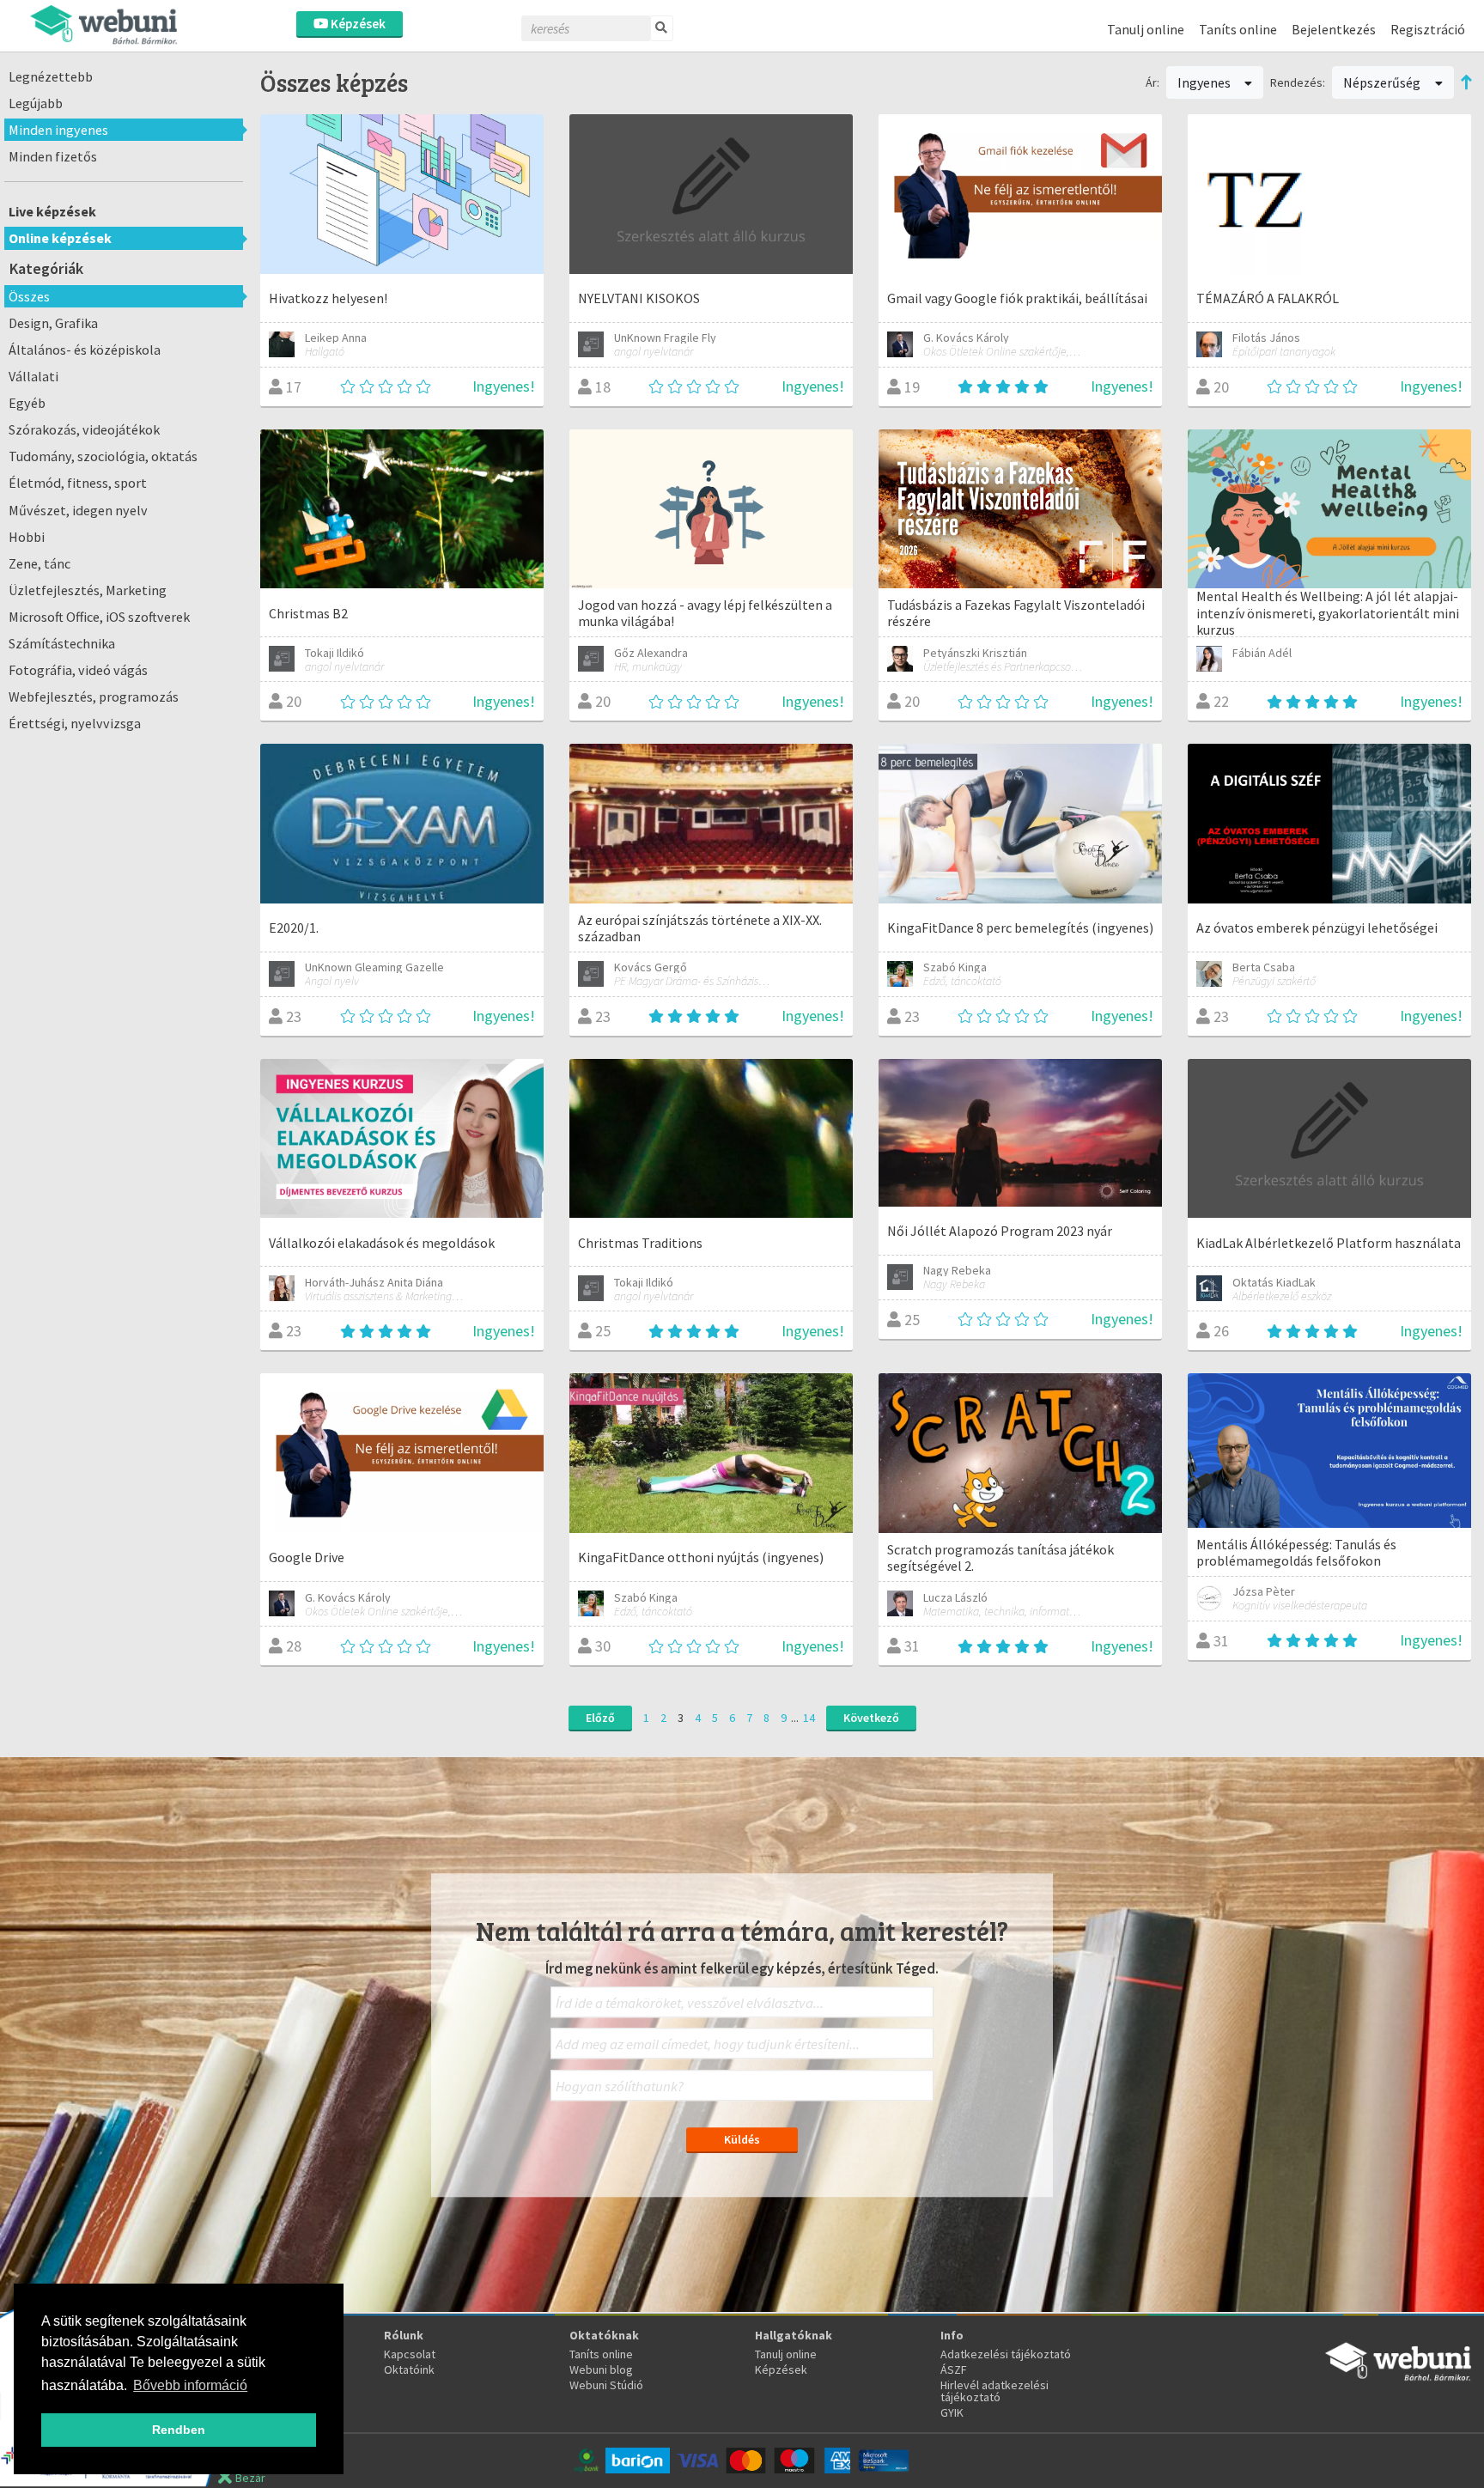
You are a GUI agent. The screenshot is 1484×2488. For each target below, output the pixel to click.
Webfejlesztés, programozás (94, 697)
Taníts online (1238, 29)
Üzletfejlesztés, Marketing (88, 590)
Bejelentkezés (1334, 29)
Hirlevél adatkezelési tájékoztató (994, 2391)
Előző (600, 1718)
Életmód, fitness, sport (78, 483)
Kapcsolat (410, 2354)
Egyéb (27, 403)
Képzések (357, 24)
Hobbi (27, 537)
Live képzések (52, 211)
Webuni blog (601, 2369)
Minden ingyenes (58, 130)
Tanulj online (1146, 29)
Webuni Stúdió (606, 2385)
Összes (29, 296)
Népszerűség (1383, 82)
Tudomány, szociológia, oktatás (103, 456)
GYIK (952, 2412)
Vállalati (33, 376)
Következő (871, 1718)
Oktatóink (409, 2369)
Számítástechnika (62, 643)
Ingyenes (1205, 82)
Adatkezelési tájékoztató (1006, 2354)
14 (809, 1718)
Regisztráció (1428, 29)
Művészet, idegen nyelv (78, 510)
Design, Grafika (53, 323)
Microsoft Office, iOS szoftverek (99, 617)
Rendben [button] (179, 2430)
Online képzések (60, 238)
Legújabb (36, 103)
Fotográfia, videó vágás (78, 670)
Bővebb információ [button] (190, 2385)
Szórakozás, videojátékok (84, 429)
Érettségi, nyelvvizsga (75, 723)
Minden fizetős (53, 156)
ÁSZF (954, 2369)
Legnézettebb (51, 76)
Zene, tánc (40, 563)
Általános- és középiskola (85, 350)
